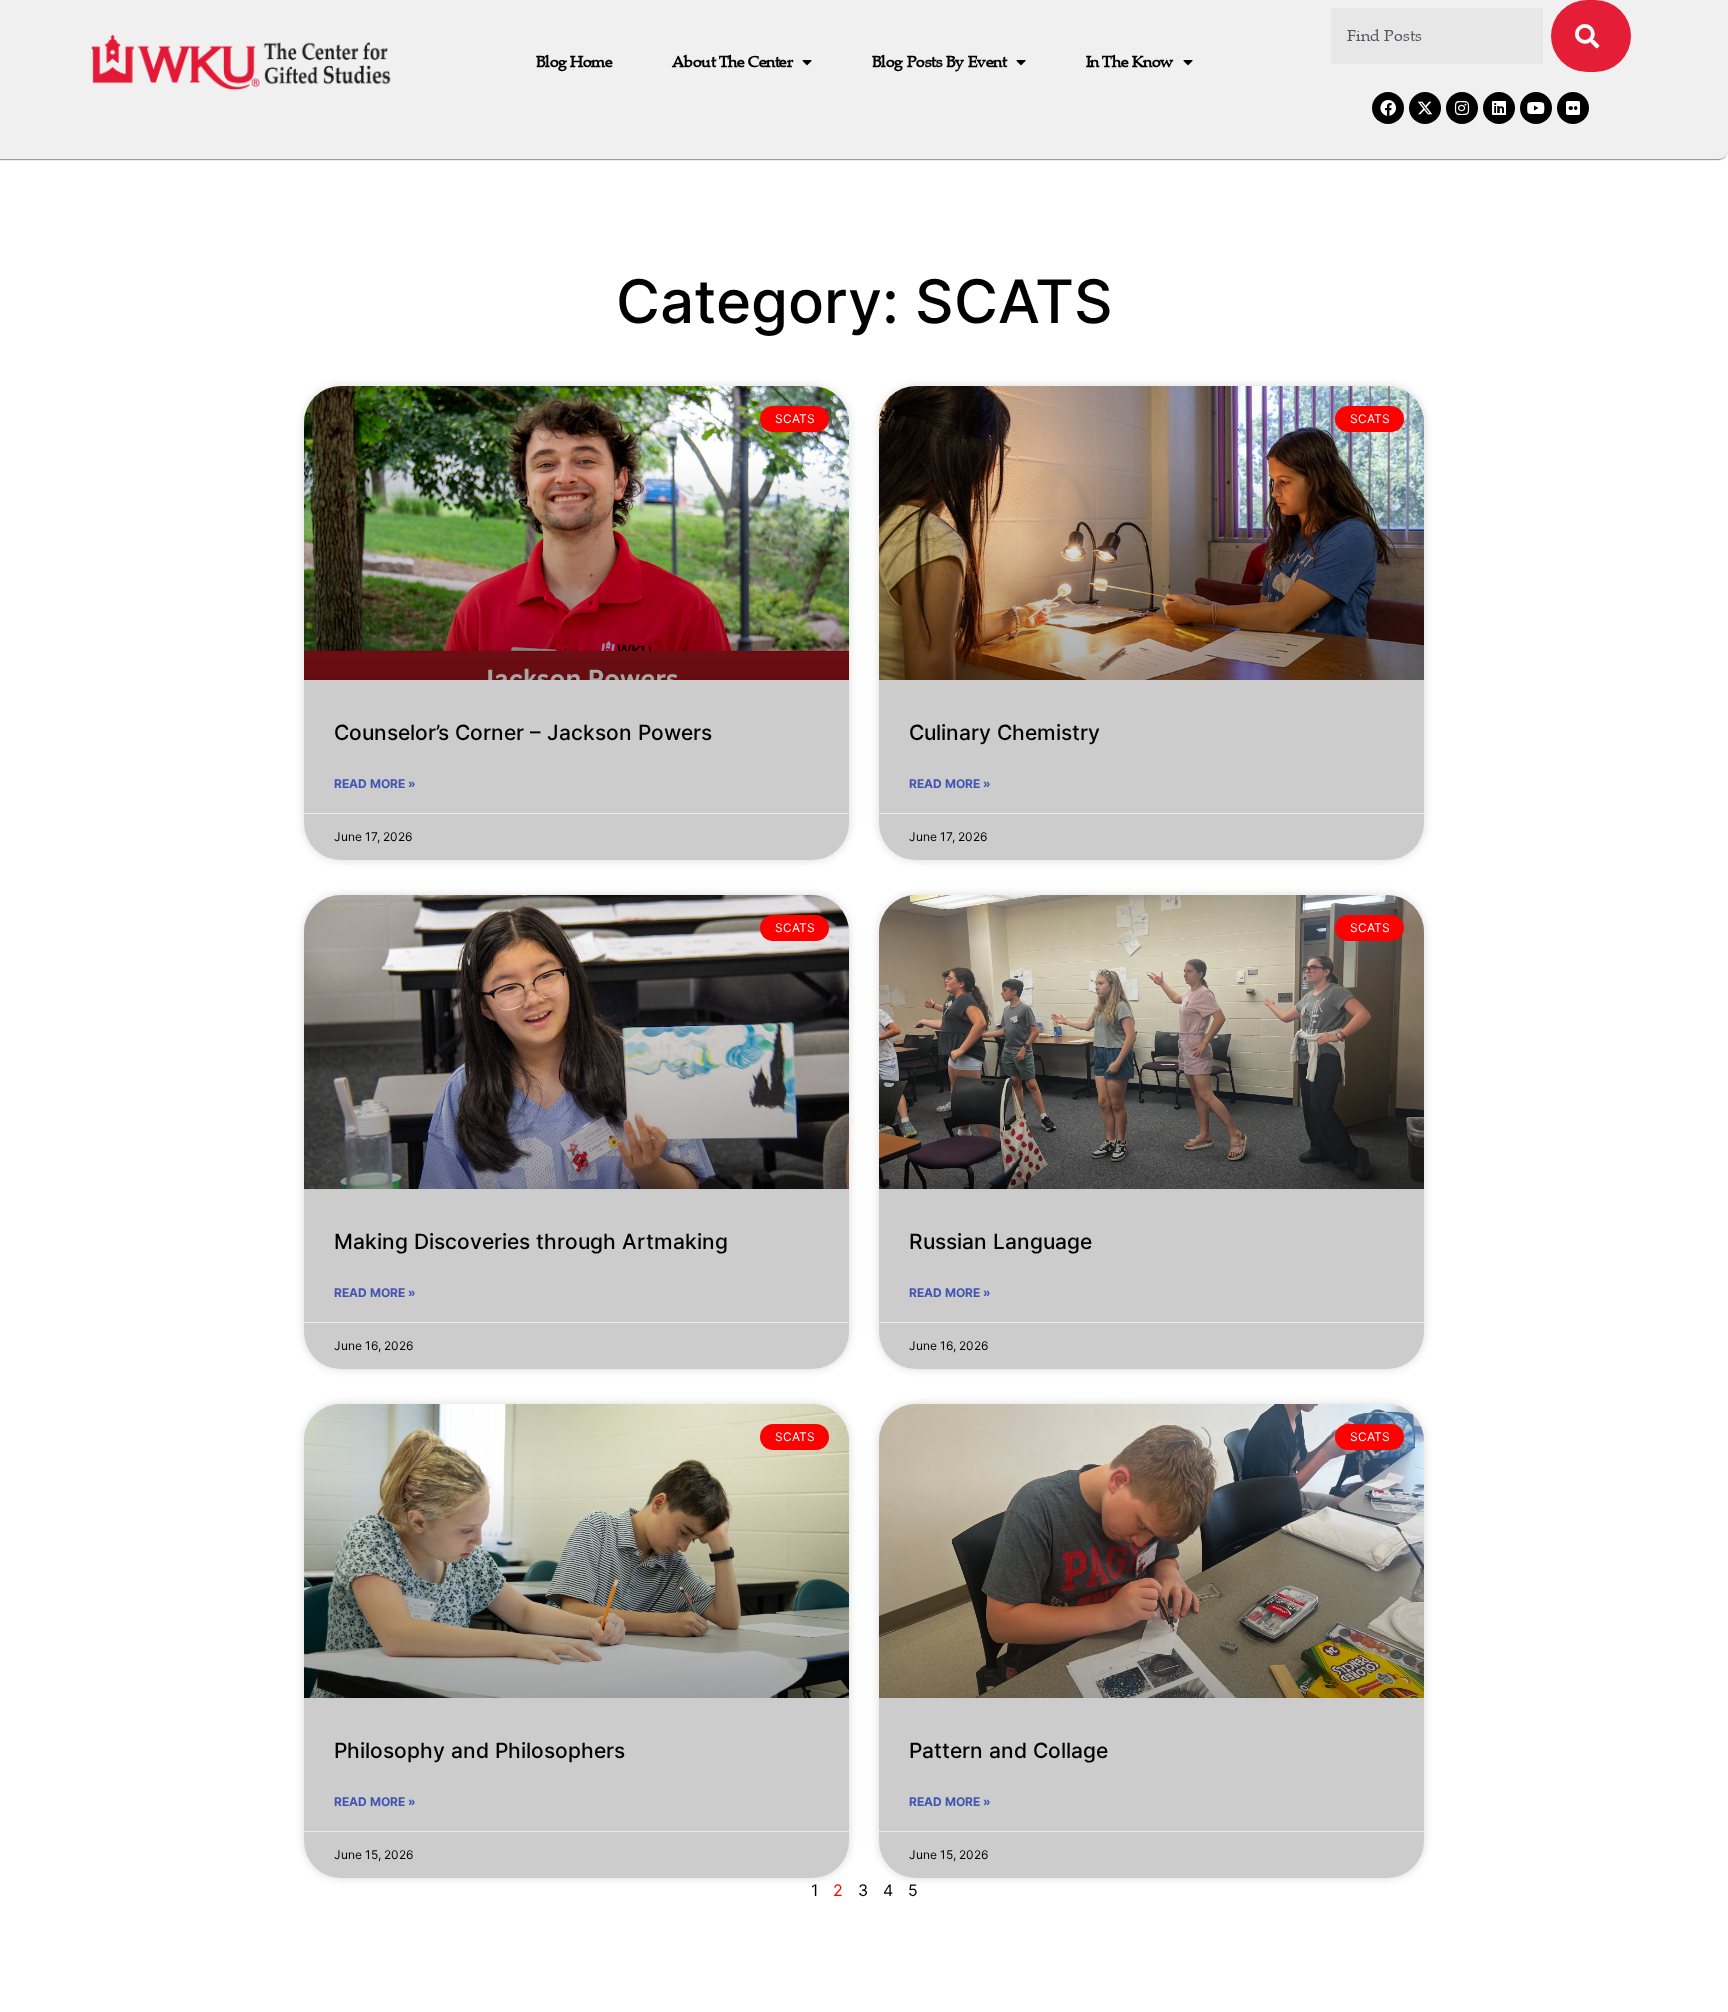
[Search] (1591, 36)
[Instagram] (1462, 108)
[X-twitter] (1425, 108)
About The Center (732, 62)
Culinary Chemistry (1004, 732)
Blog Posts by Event (939, 62)
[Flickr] (1573, 108)
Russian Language (1000, 1241)
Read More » (375, 783)
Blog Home (574, 62)
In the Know (1129, 62)
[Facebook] (1388, 108)
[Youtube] (1536, 108)
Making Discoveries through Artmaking (531, 1241)
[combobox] (1437, 36)
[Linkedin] (1499, 108)
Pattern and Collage (1008, 1750)
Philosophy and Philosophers (479, 1750)
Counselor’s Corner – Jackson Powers (523, 732)
